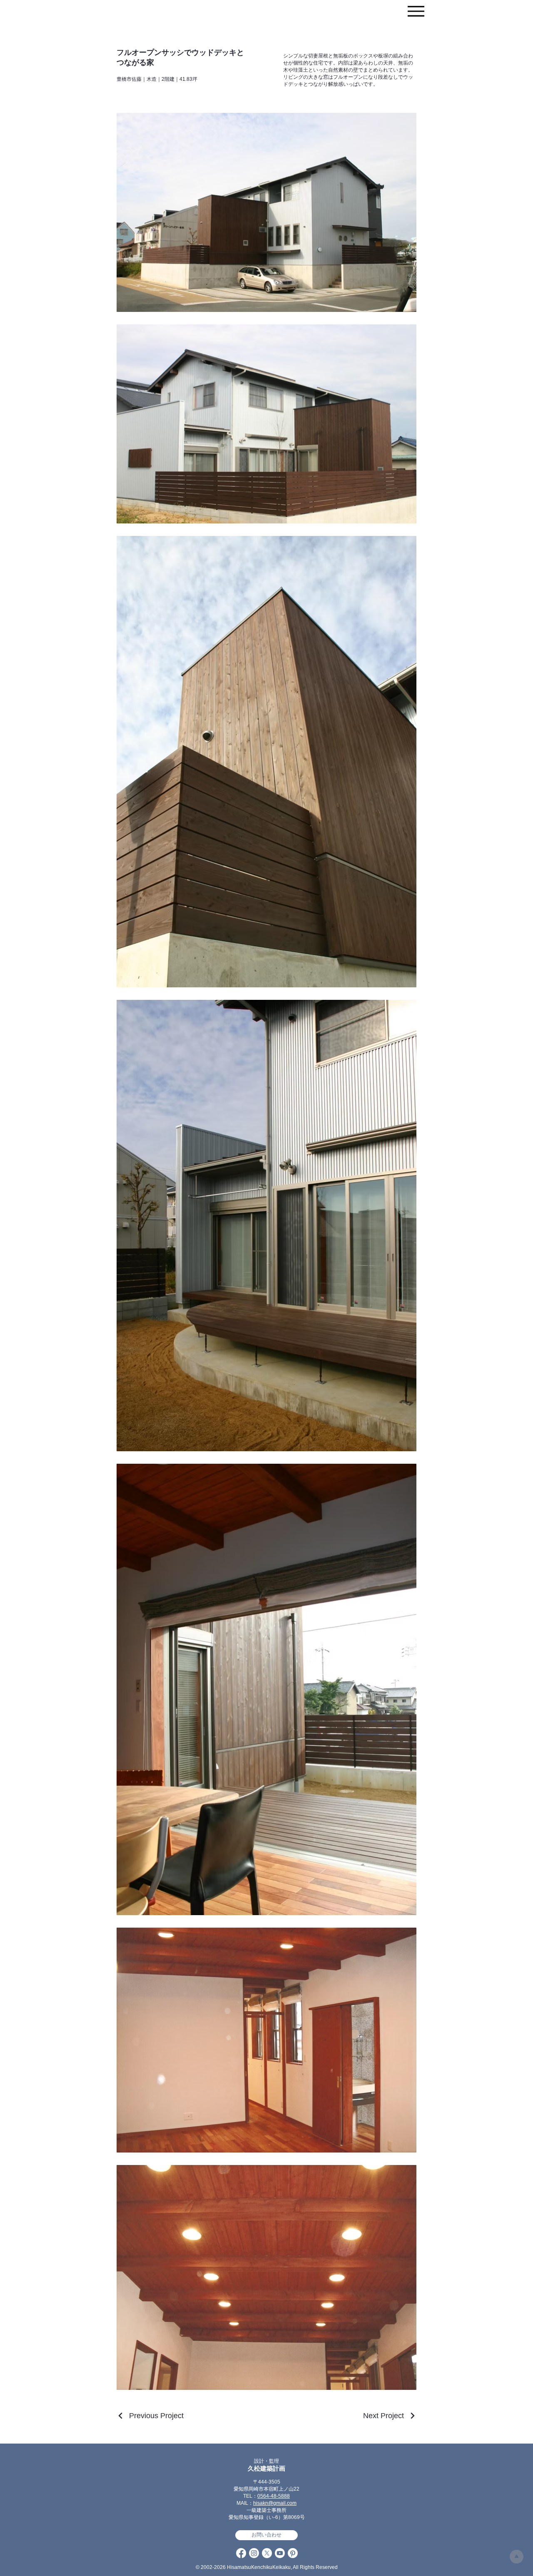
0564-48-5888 (274, 2496)
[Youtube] (280, 2553)
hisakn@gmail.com (275, 2503)
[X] (267, 2553)
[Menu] (416, 11)
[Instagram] (254, 2553)
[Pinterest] (293, 2553)
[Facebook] (241, 2553)
